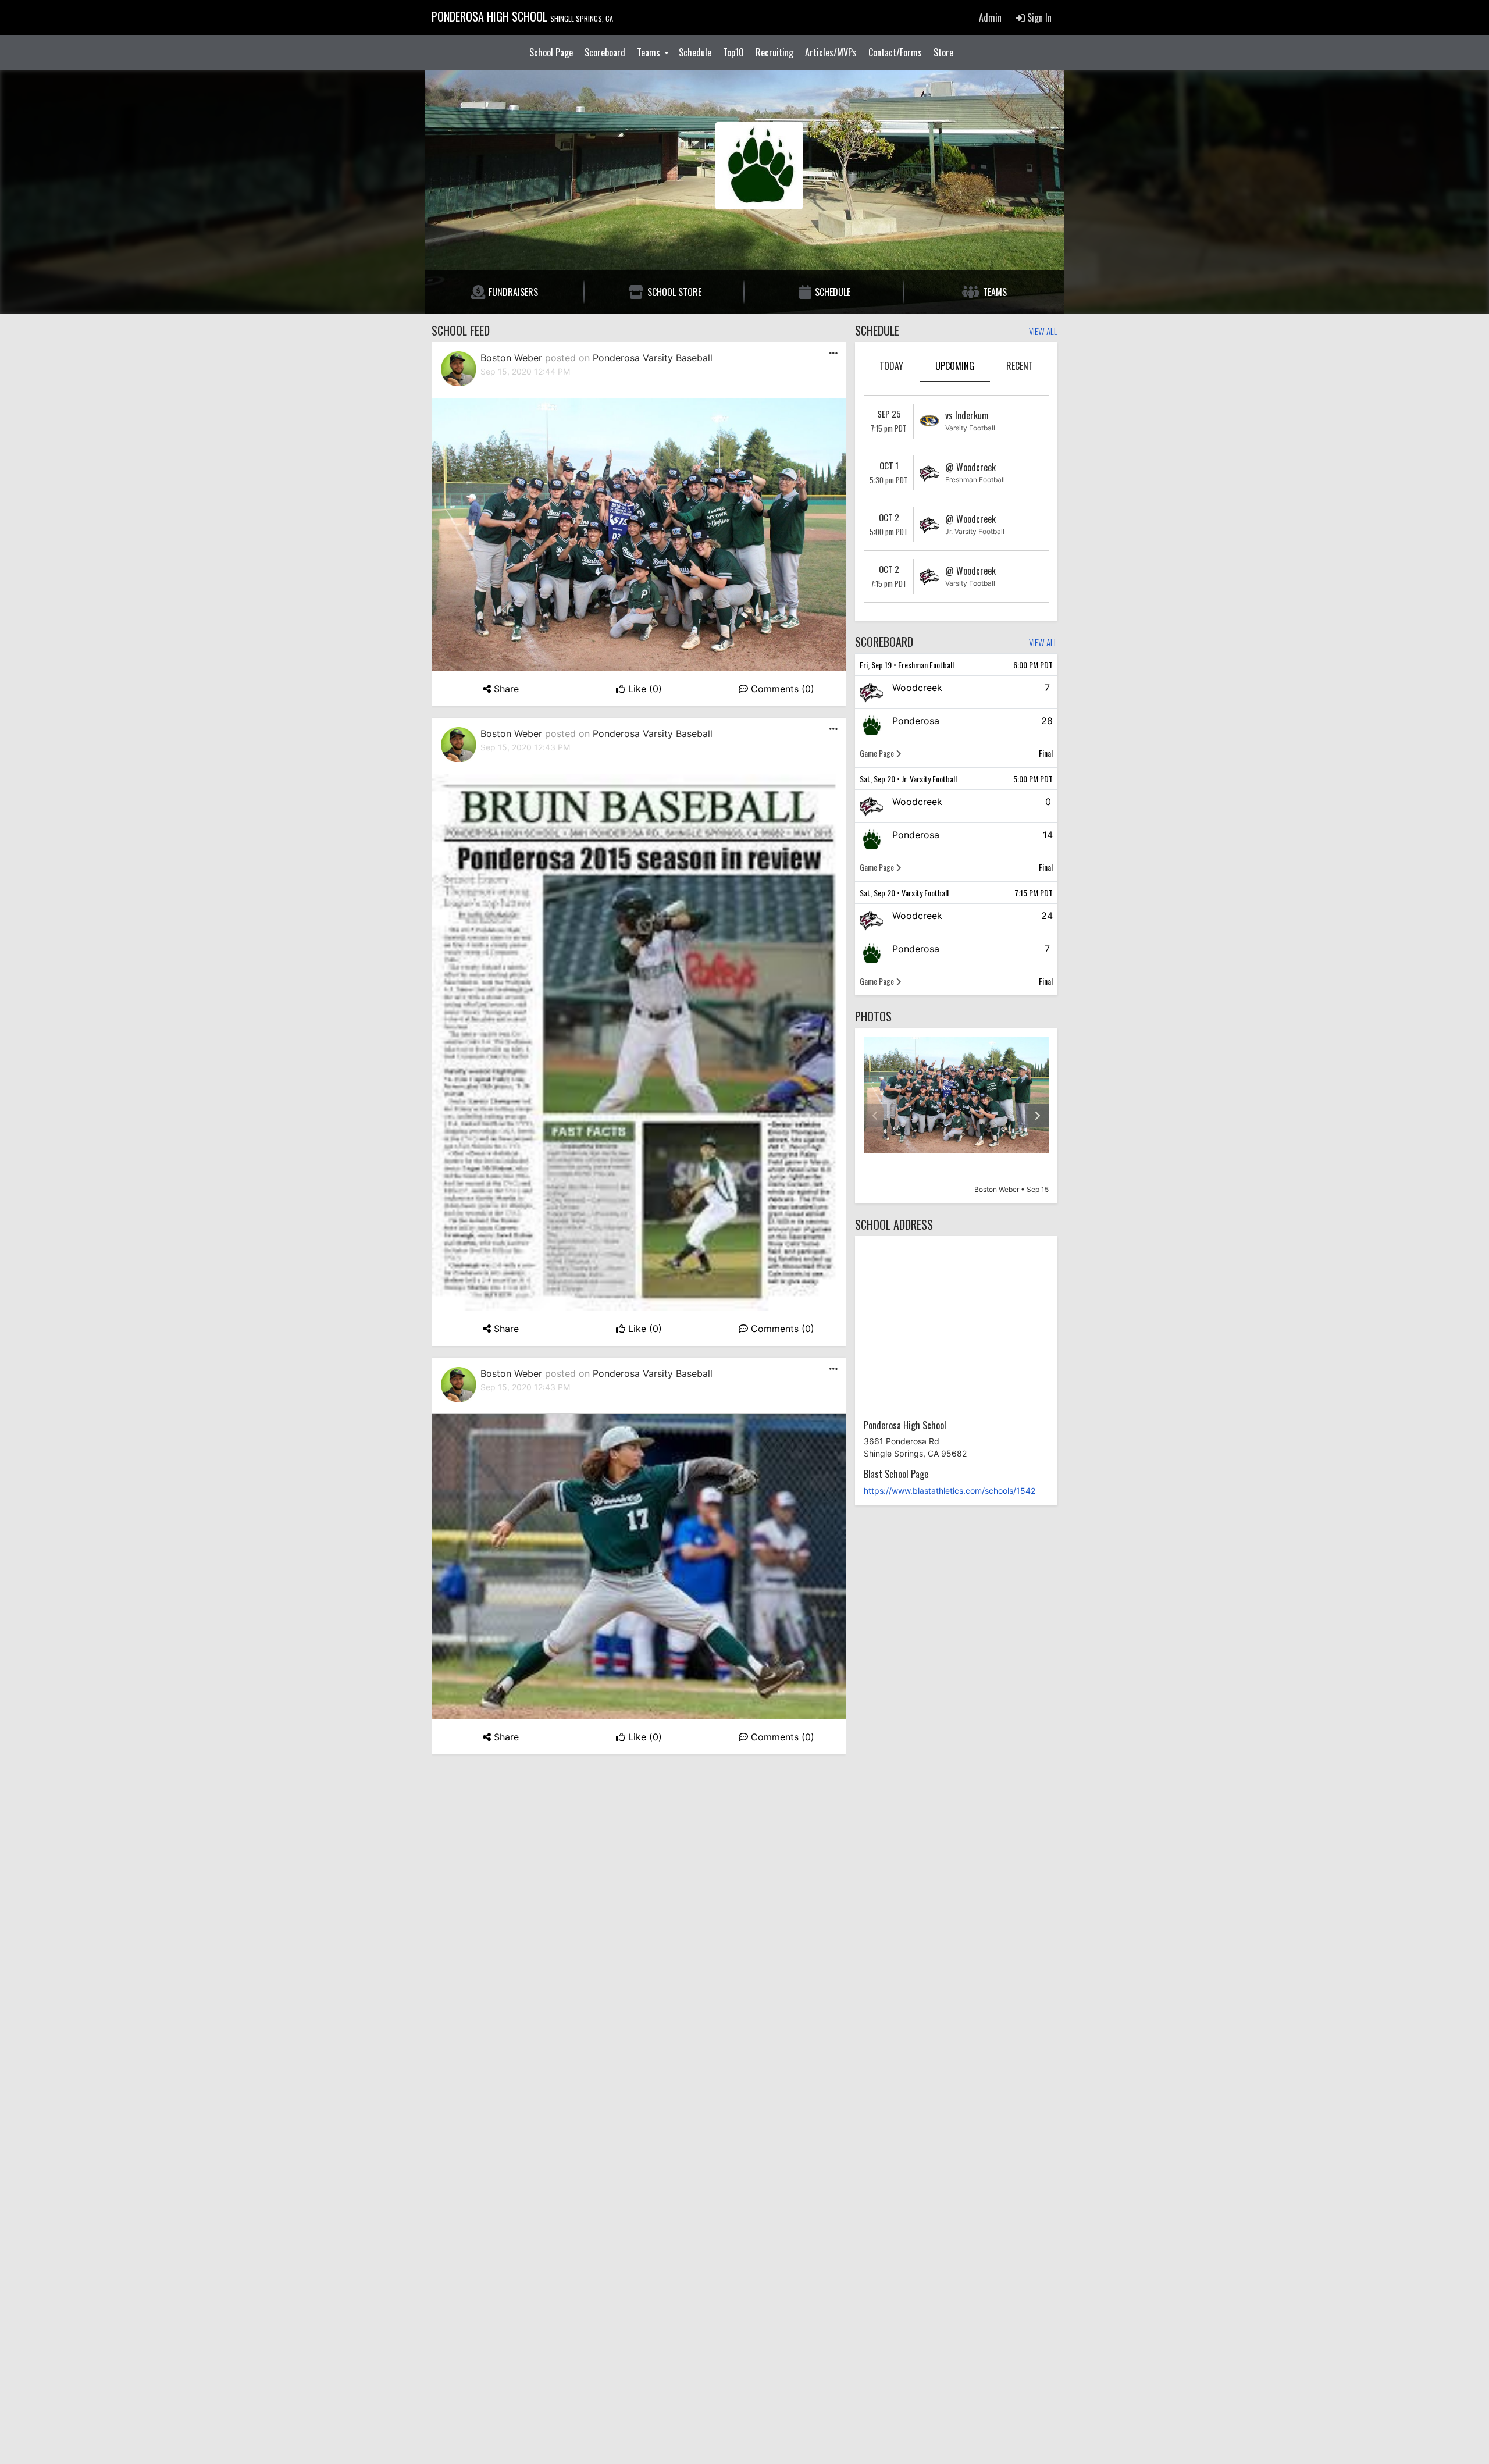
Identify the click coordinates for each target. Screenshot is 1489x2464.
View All (1043, 332)
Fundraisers (513, 292)
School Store (674, 292)
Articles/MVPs (831, 52)
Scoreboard (605, 52)
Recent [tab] (1020, 366)
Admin (990, 17)
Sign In (1038, 17)
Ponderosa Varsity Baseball (653, 358)
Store (943, 52)
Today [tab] (891, 366)
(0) (645, 689)
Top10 (733, 52)
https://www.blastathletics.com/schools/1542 (950, 1491)
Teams (650, 52)
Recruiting (774, 52)
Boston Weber (511, 358)
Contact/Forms (895, 52)
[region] (956, 1116)
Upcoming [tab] (955, 366)
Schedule (695, 52)
